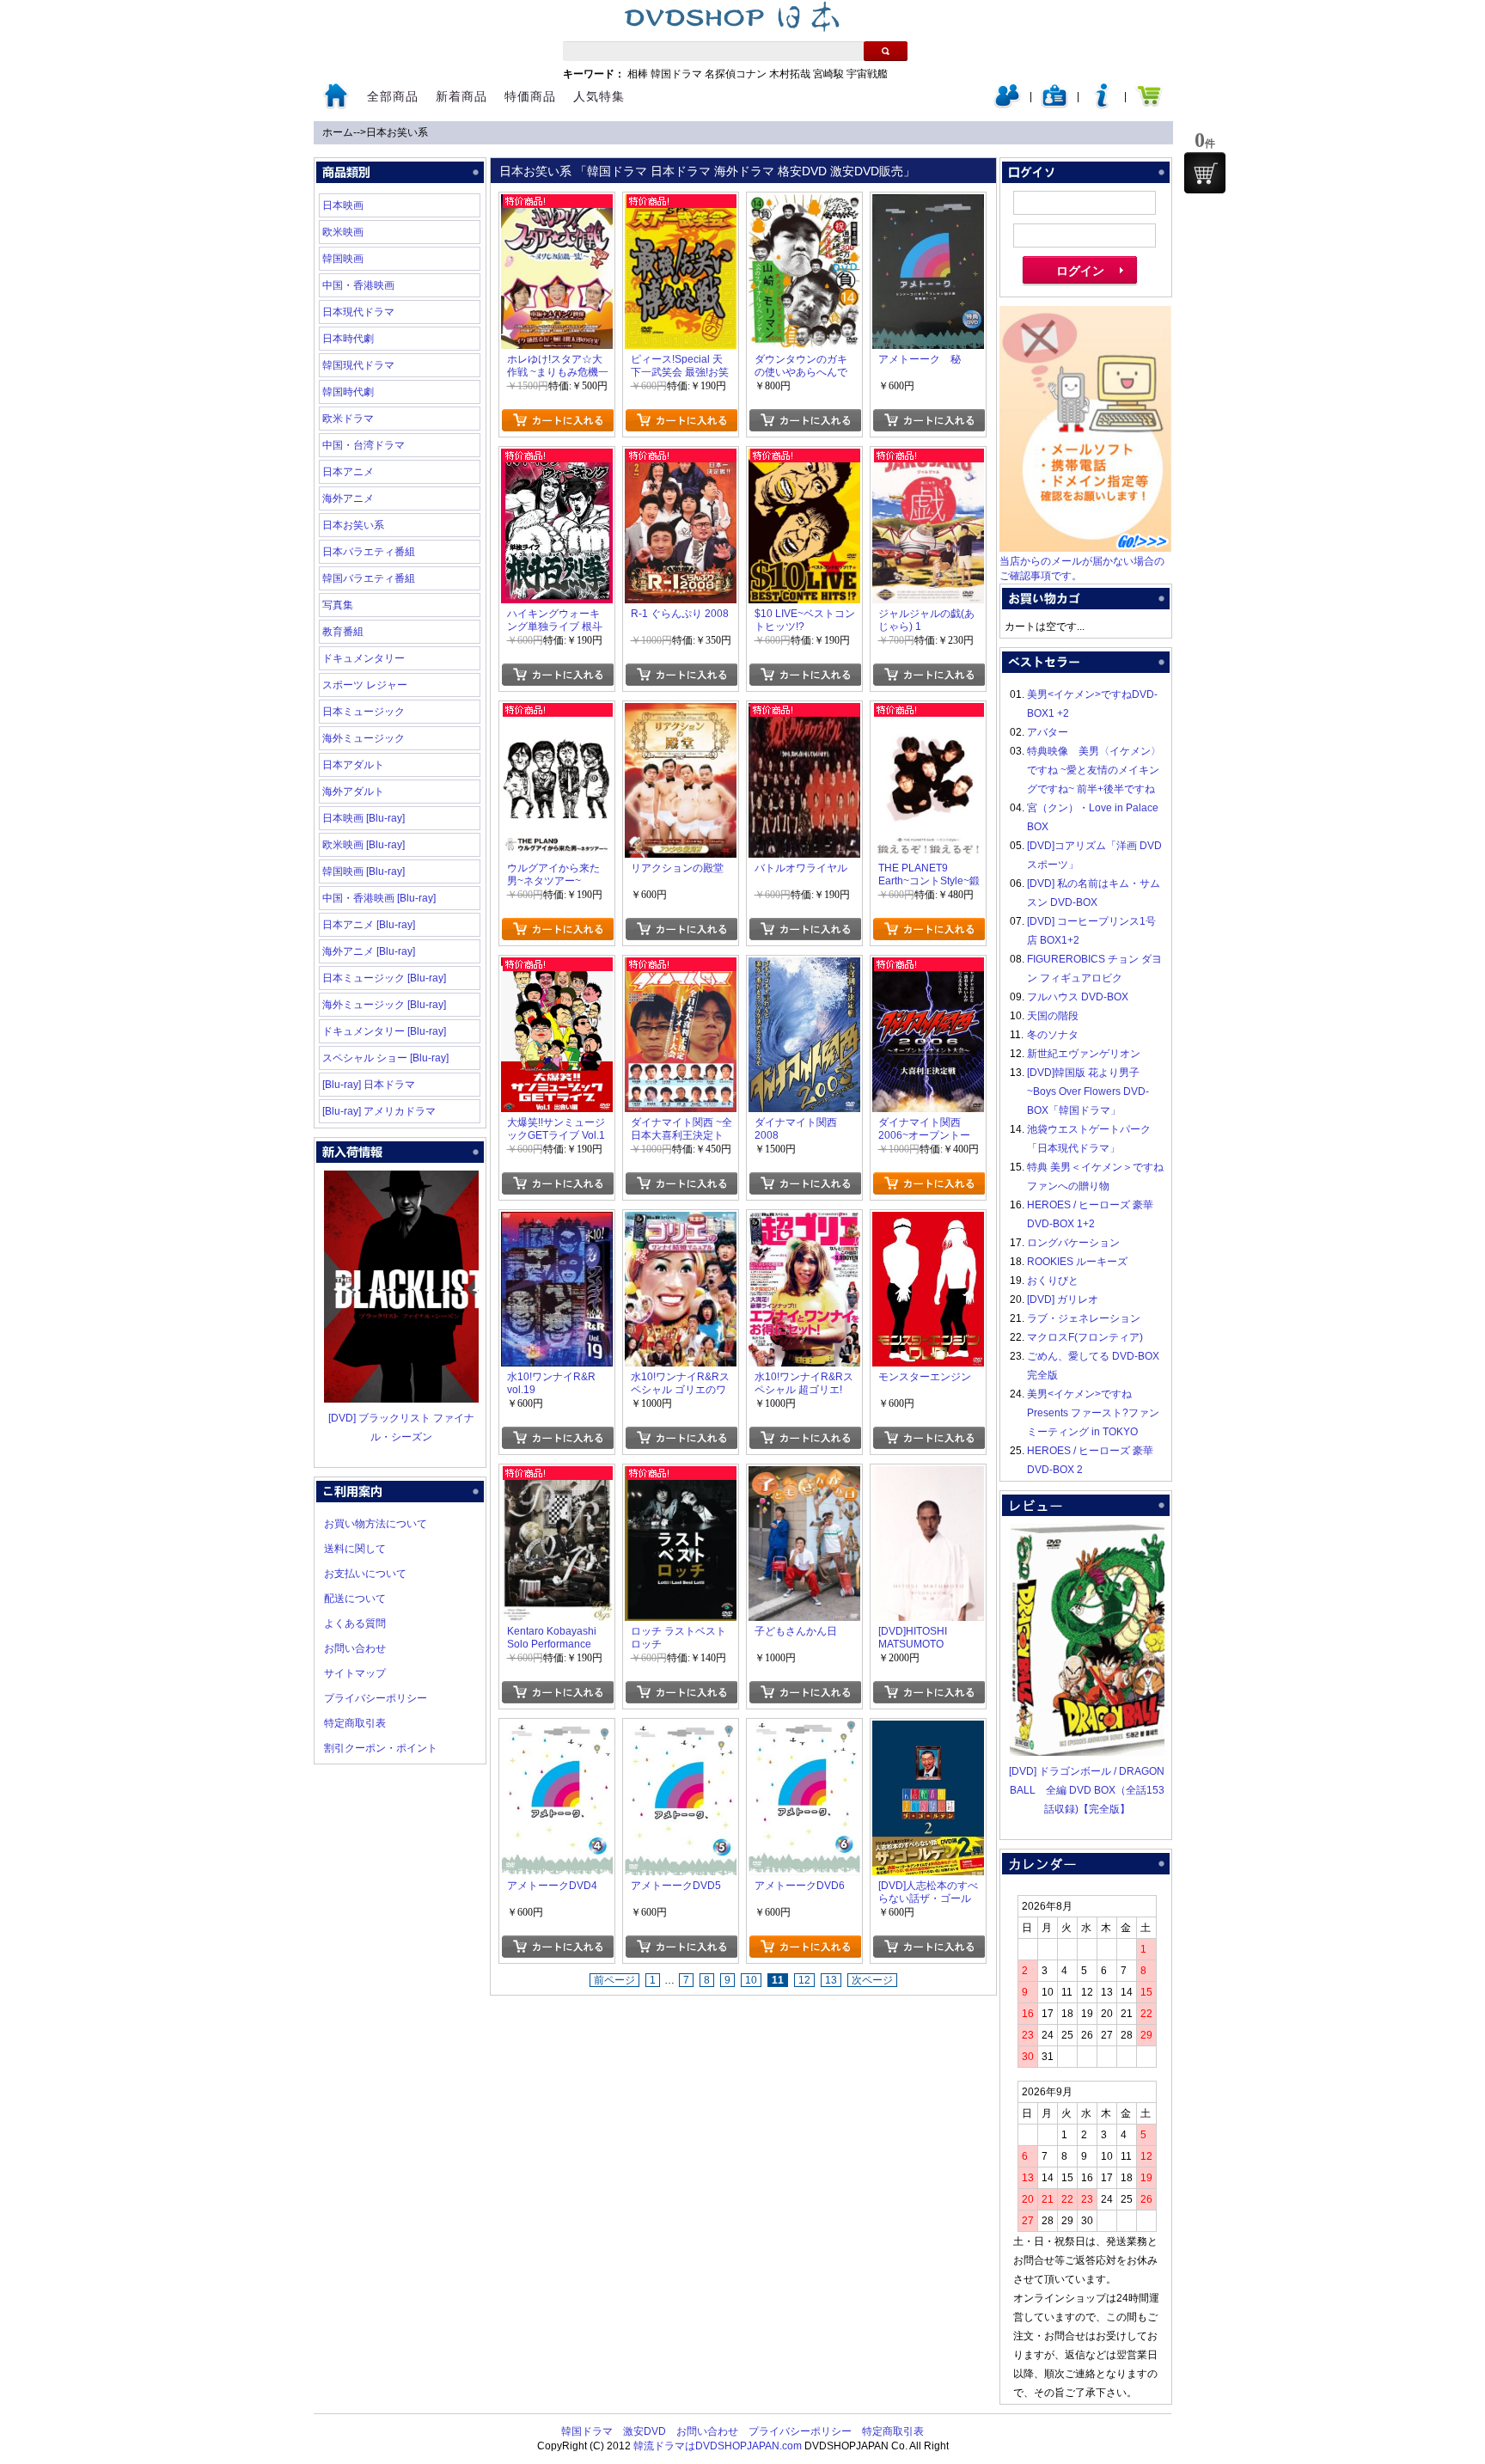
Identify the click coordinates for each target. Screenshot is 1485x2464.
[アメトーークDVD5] (681, 1730)
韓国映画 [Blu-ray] (364, 871)
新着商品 (461, 96)
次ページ (872, 1980)
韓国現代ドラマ (358, 365)
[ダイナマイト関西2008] (804, 967)
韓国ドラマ (676, 74)
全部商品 (393, 96)
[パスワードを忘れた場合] (1102, 105)
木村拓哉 (790, 74)
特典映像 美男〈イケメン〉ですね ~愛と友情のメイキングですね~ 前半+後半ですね (1094, 770)
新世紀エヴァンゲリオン (1084, 1054)
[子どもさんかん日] (804, 1476)
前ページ (614, 1980)
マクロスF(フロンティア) (1085, 1337)
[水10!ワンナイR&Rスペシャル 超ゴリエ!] (804, 1221)
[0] (1205, 173)
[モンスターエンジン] (928, 1221)
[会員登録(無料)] (1054, 105)
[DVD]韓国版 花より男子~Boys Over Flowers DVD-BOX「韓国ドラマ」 (1088, 1091)
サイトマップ (355, 1673)
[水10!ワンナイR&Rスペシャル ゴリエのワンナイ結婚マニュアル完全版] (681, 1221)
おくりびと (1053, 1281)
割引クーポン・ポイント (381, 1748)
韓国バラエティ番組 (369, 578)
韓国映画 (343, 259)
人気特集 (599, 96)
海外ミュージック (364, 738)
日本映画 (343, 205)
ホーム (338, 132)
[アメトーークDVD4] (557, 1730)
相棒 (638, 74)
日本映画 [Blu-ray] (364, 818)
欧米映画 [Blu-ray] (364, 845)
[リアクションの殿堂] (681, 712)
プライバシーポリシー (376, 1698)
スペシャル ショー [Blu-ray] (385, 1058)
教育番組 (343, 632)
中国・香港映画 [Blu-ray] (379, 898)
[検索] (886, 51)
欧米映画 (343, 232)
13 (831, 1980)
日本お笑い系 (397, 132)
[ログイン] (1007, 105)
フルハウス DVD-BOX (1078, 997)
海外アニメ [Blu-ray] (369, 951)
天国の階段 (1053, 1016)
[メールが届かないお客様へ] (1085, 548)
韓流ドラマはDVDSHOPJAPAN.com (718, 2446)
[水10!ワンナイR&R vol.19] (557, 1221)
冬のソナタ (1053, 1035)
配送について (355, 1599)
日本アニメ (348, 472)
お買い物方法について (376, 1524)
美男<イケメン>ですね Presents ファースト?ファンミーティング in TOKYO (1093, 1413)
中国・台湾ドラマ (364, 445)
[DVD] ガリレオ (1063, 1299)
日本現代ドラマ (358, 312)
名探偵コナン (736, 74)
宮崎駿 (828, 74)
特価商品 (530, 96)
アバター (1048, 732)
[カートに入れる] (557, 420)
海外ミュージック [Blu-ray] (384, 1005)
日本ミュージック (364, 712)
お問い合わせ (355, 1648)
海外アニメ (348, 498)
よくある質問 (355, 1623)
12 (804, 1980)
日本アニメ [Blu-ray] (369, 925)
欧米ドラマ (348, 419)
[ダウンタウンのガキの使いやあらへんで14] (804, 204)
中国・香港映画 (358, 285)
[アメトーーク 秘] (928, 204)
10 (751, 1980)
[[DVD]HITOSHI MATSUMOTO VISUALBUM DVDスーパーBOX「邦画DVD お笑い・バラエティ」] (928, 1476)
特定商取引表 (355, 1723)
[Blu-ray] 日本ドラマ (369, 1085)
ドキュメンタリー (364, 658)
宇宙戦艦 (867, 74)
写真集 (338, 605)
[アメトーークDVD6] (804, 1730)
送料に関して (355, 1549)
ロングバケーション (1073, 1243)
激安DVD (645, 2431)
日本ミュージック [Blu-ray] (384, 978)
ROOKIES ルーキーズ (1077, 1262)
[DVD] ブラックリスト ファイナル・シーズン (401, 1428)
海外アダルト (353, 792)
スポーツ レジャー (365, 685)
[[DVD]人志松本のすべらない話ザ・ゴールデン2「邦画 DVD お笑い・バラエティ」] (928, 1730)
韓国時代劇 (348, 392)
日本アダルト (353, 765)
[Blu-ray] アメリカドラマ (379, 1111)
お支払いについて (365, 1574)
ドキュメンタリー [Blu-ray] (384, 1031)
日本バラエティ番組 (369, 552)
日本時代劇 (348, 339)
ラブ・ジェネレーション (1084, 1318)
